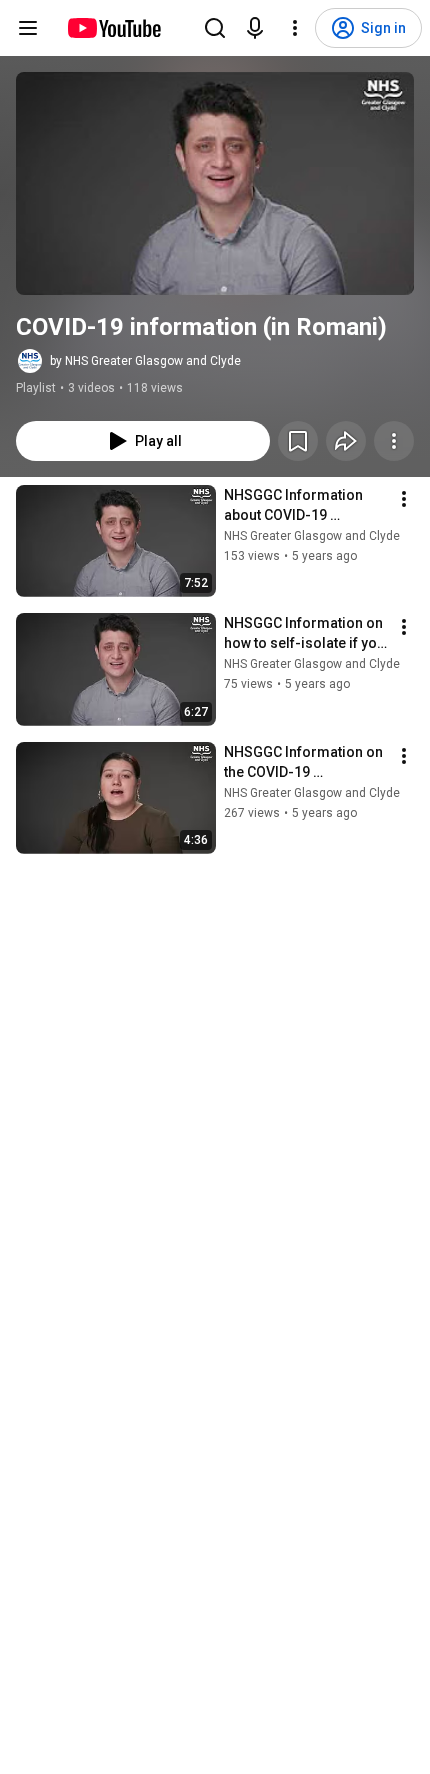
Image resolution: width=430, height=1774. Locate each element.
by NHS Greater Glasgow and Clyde (145, 361)
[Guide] (28, 28)
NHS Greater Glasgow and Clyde (312, 536)
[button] (215, 183)
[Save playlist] (298, 441)
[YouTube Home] (113, 28)
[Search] (215, 28)
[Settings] (295, 28)
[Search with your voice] (255, 28)
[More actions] (394, 441)
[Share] (346, 441)
